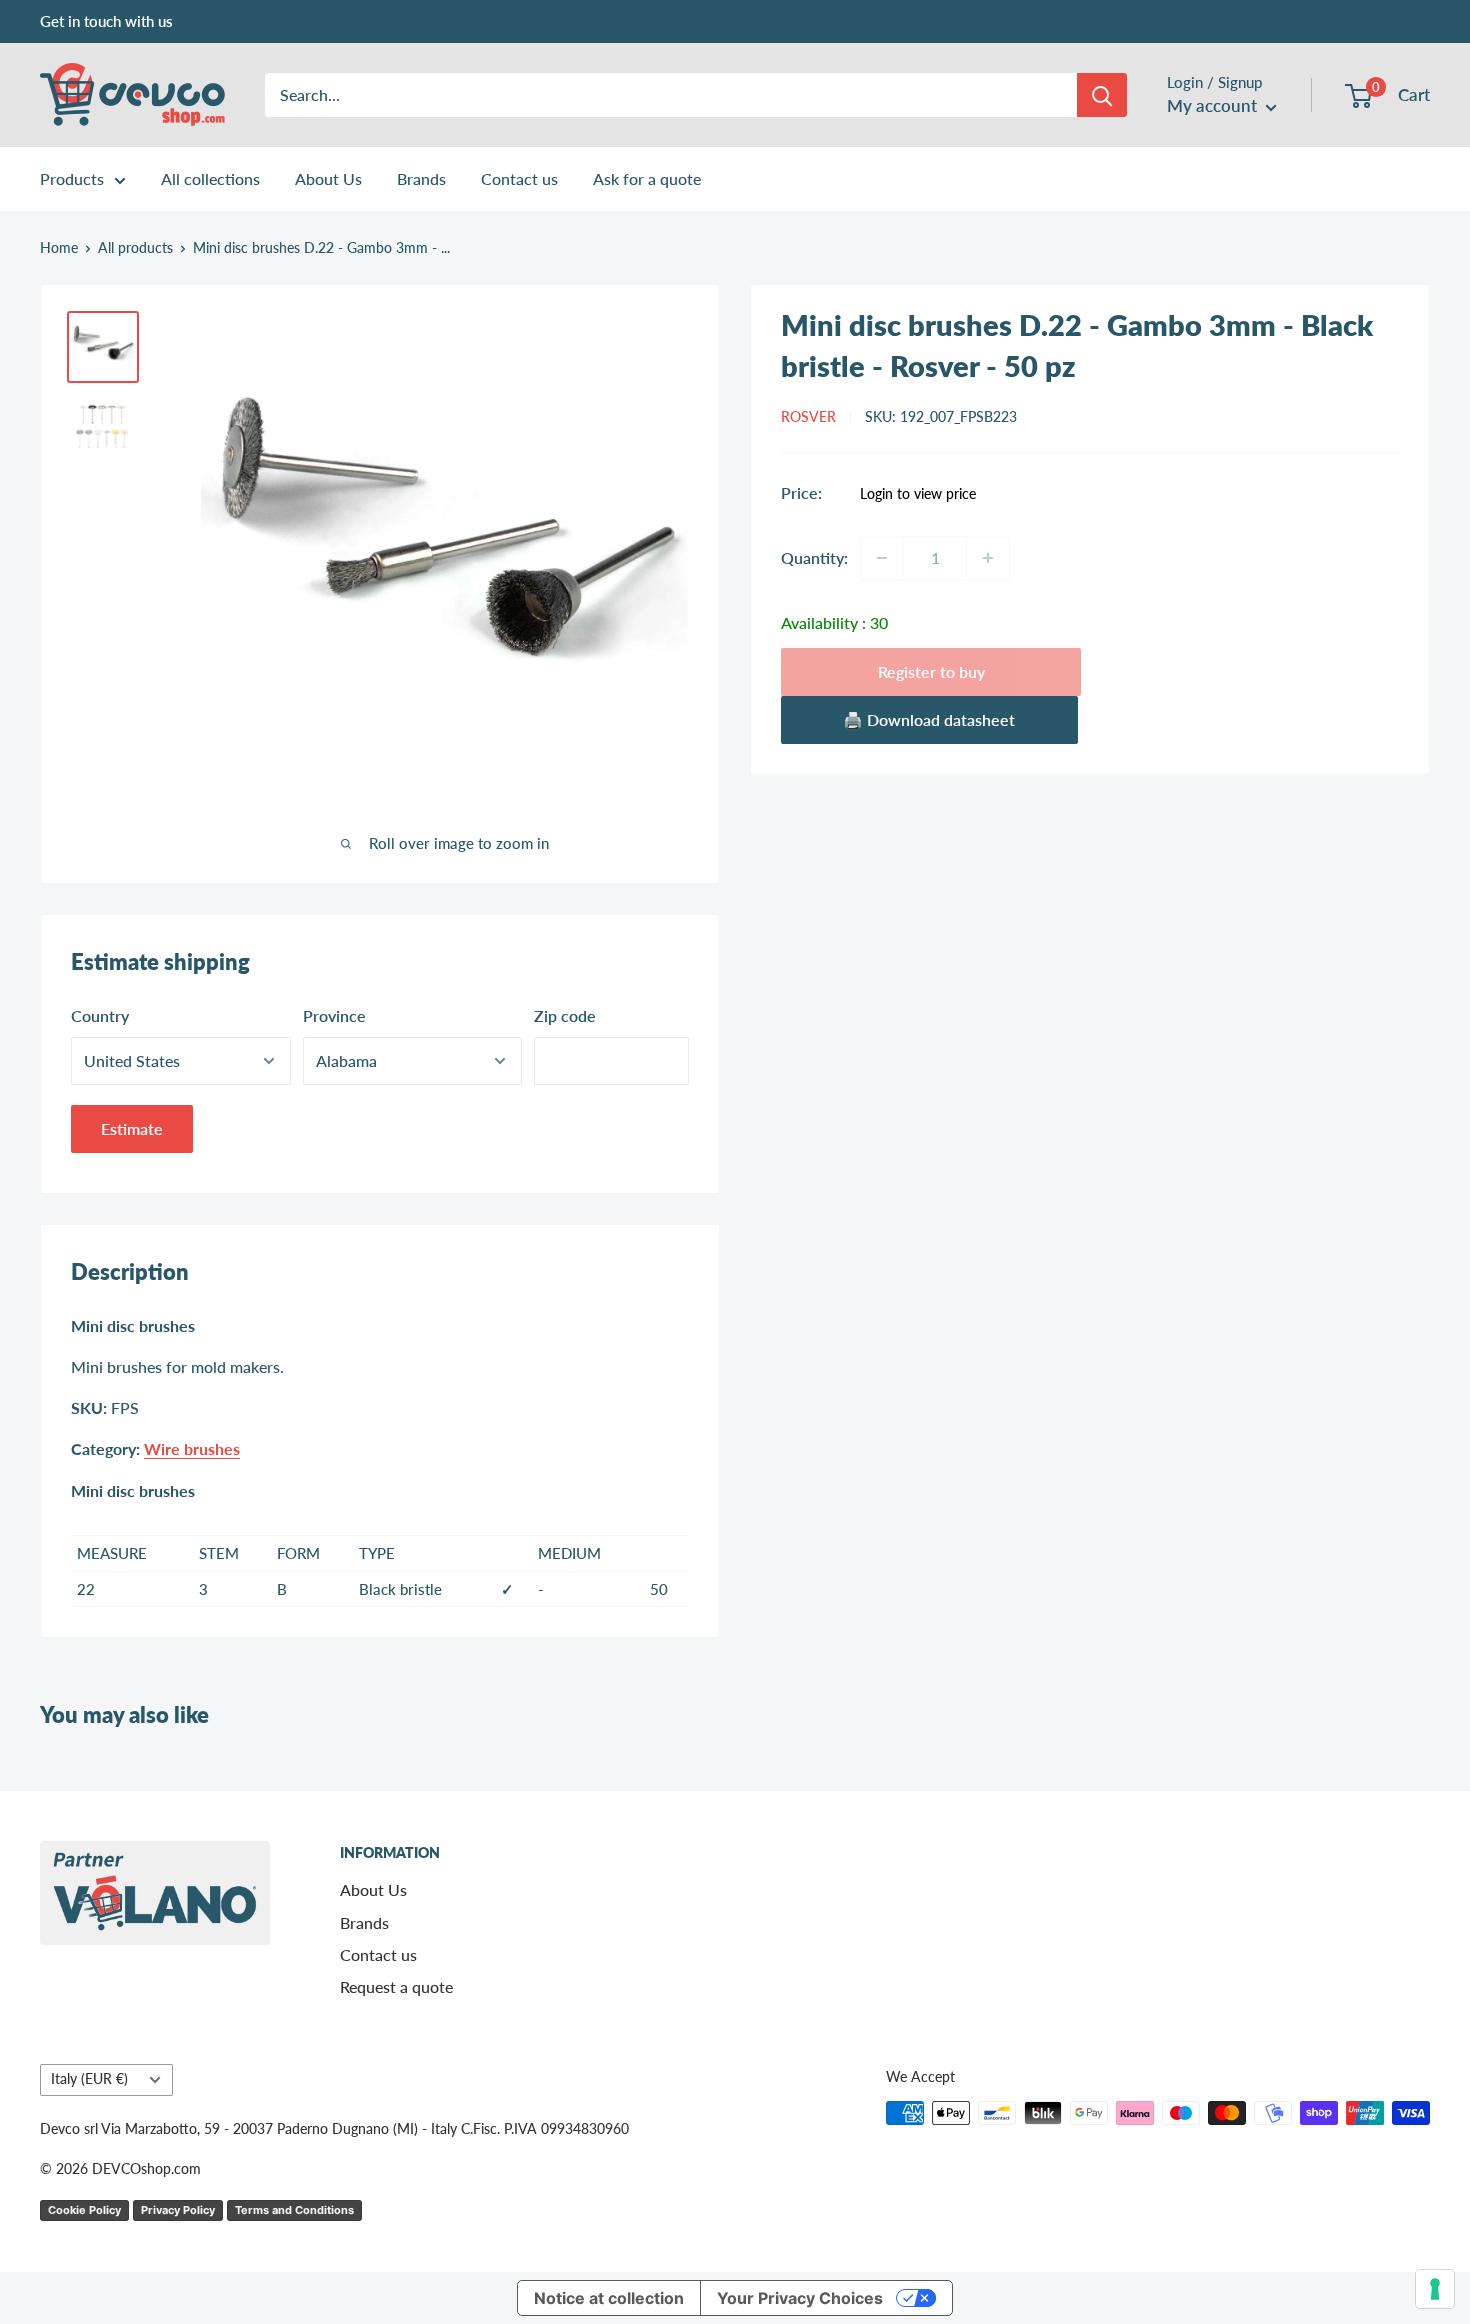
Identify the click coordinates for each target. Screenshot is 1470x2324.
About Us (328, 178)
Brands (421, 178)
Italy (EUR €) (89, 2079)
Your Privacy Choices (800, 2298)
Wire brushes (192, 1448)
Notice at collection (609, 2298)
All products (135, 247)
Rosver (808, 416)
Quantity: (814, 557)
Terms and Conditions (294, 2210)
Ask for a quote (647, 178)
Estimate (132, 1128)
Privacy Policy (178, 2210)
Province (334, 1015)
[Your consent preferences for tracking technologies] (1435, 2289)
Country (100, 1015)
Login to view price (918, 494)
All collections (210, 178)
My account (1214, 105)
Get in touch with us (106, 21)
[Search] (1102, 95)
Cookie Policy (84, 2210)
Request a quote (396, 1986)
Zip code (565, 1015)
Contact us (519, 178)
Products (72, 178)
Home (59, 247)
